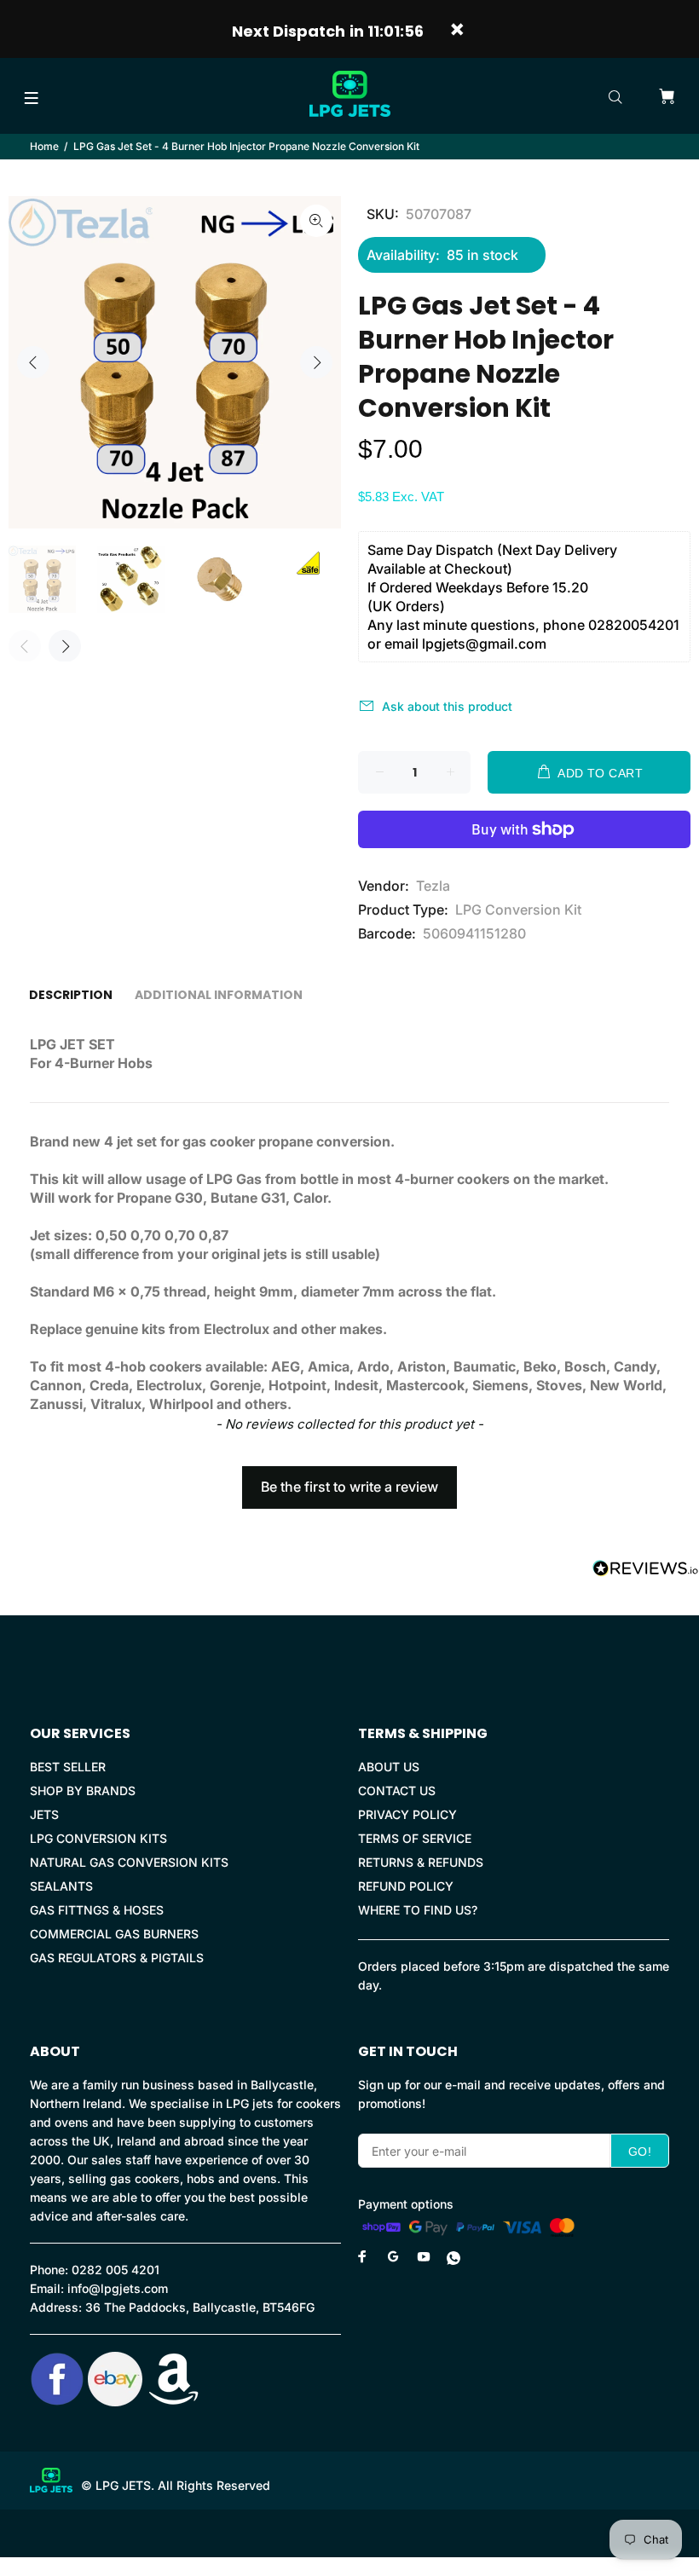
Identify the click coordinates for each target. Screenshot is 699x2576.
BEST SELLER (68, 1767)
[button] (349, 1479)
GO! (640, 2151)
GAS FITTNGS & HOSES (97, 1910)
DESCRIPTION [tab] (71, 995)
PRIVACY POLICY (407, 1814)
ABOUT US (389, 1767)
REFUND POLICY (406, 1886)
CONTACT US (397, 1790)
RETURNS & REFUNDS (421, 1862)
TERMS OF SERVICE (415, 1838)
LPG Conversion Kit (518, 910)
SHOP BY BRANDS (83, 1790)
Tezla (433, 886)
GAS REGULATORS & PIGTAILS (117, 1958)
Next (316, 362)
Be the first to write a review (349, 1487)
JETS (44, 1814)
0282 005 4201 (116, 2270)
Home (44, 146)
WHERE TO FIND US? (418, 1910)
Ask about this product (447, 706)
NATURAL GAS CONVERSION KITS (129, 1862)
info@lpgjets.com (118, 2288)
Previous (33, 362)
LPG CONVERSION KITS (98, 1838)
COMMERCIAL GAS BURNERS (114, 1934)
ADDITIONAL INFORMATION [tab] (219, 995)
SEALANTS (61, 1886)
